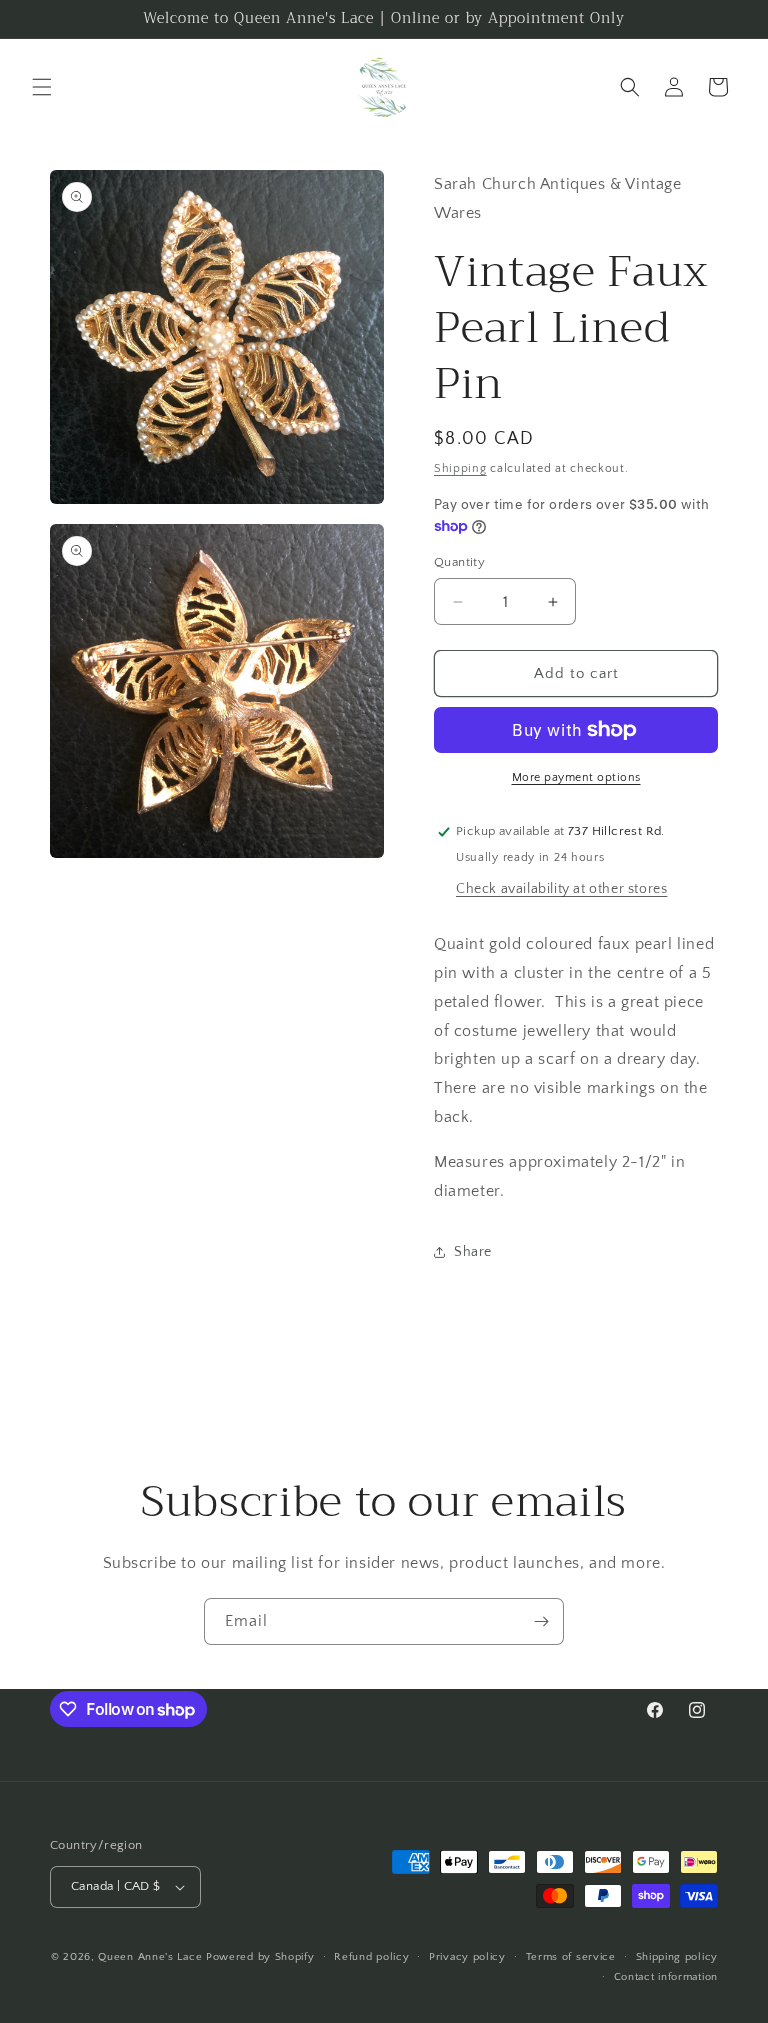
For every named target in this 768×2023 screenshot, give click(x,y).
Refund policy (371, 1957)
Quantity (459, 562)
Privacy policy (467, 1957)
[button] (42, 87)
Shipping (460, 468)
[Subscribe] (541, 1621)
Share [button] (473, 1252)
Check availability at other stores (561, 889)
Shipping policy (677, 1957)
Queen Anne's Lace (150, 1957)
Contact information (666, 1977)
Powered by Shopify (260, 1957)
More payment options (576, 777)
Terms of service (571, 1957)
